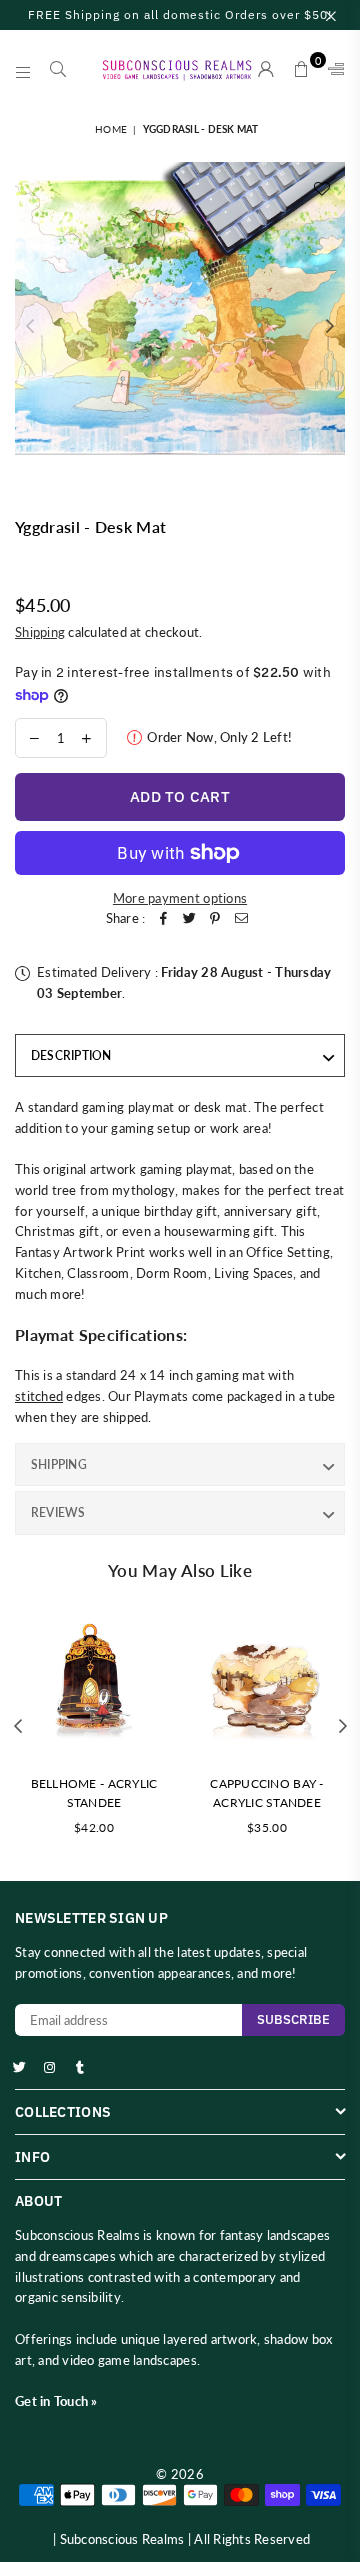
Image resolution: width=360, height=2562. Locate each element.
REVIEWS (58, 1512)
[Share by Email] (241, 918)
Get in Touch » (56, 2401)
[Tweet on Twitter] (189, 918)
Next (330, 327)
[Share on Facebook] (163, 918)
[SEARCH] (58, 70)
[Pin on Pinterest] (215, 918)
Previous (30, 327)
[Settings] (332, 70)
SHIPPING (59, 1464)
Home (111, 129)
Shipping (40, 632)
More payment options (180, 898)
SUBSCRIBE (293, 2019)
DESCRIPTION (71, 1055)
